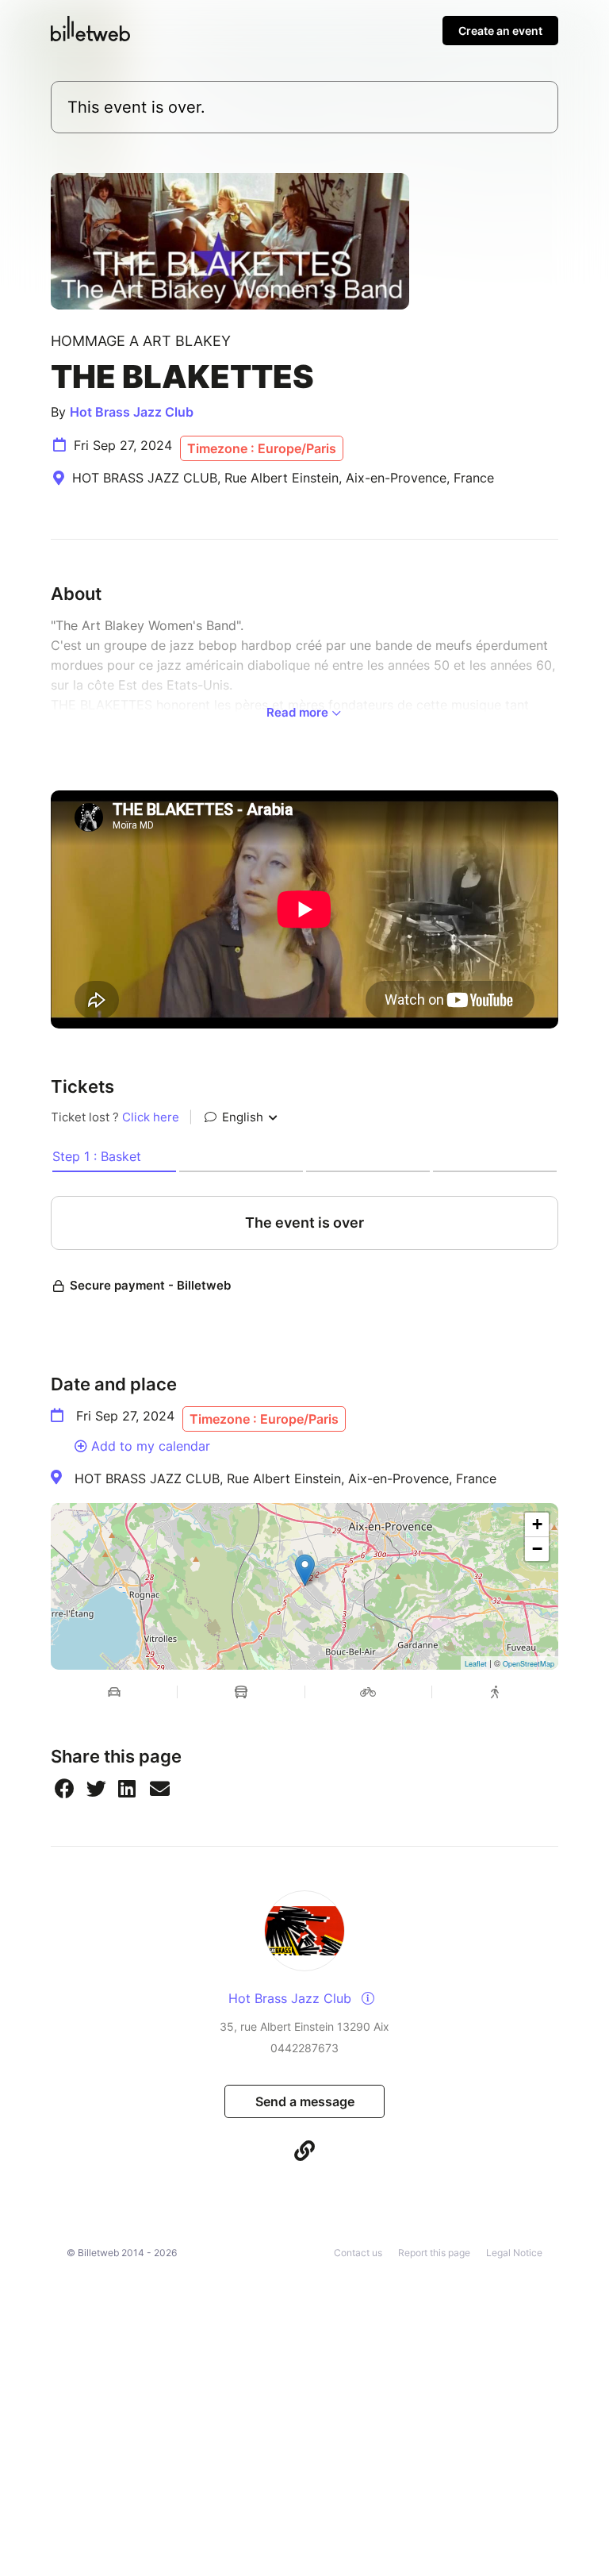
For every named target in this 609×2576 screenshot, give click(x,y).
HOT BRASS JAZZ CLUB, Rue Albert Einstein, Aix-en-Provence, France (285, 1478)
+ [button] (537, 1524)
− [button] (537, 1549)
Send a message (305, 2101)
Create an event (500, 31)
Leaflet (476, 1664)
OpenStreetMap (529, 1664)
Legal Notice (514, 2253)
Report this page (434, 2253)
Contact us (358, 2253)
